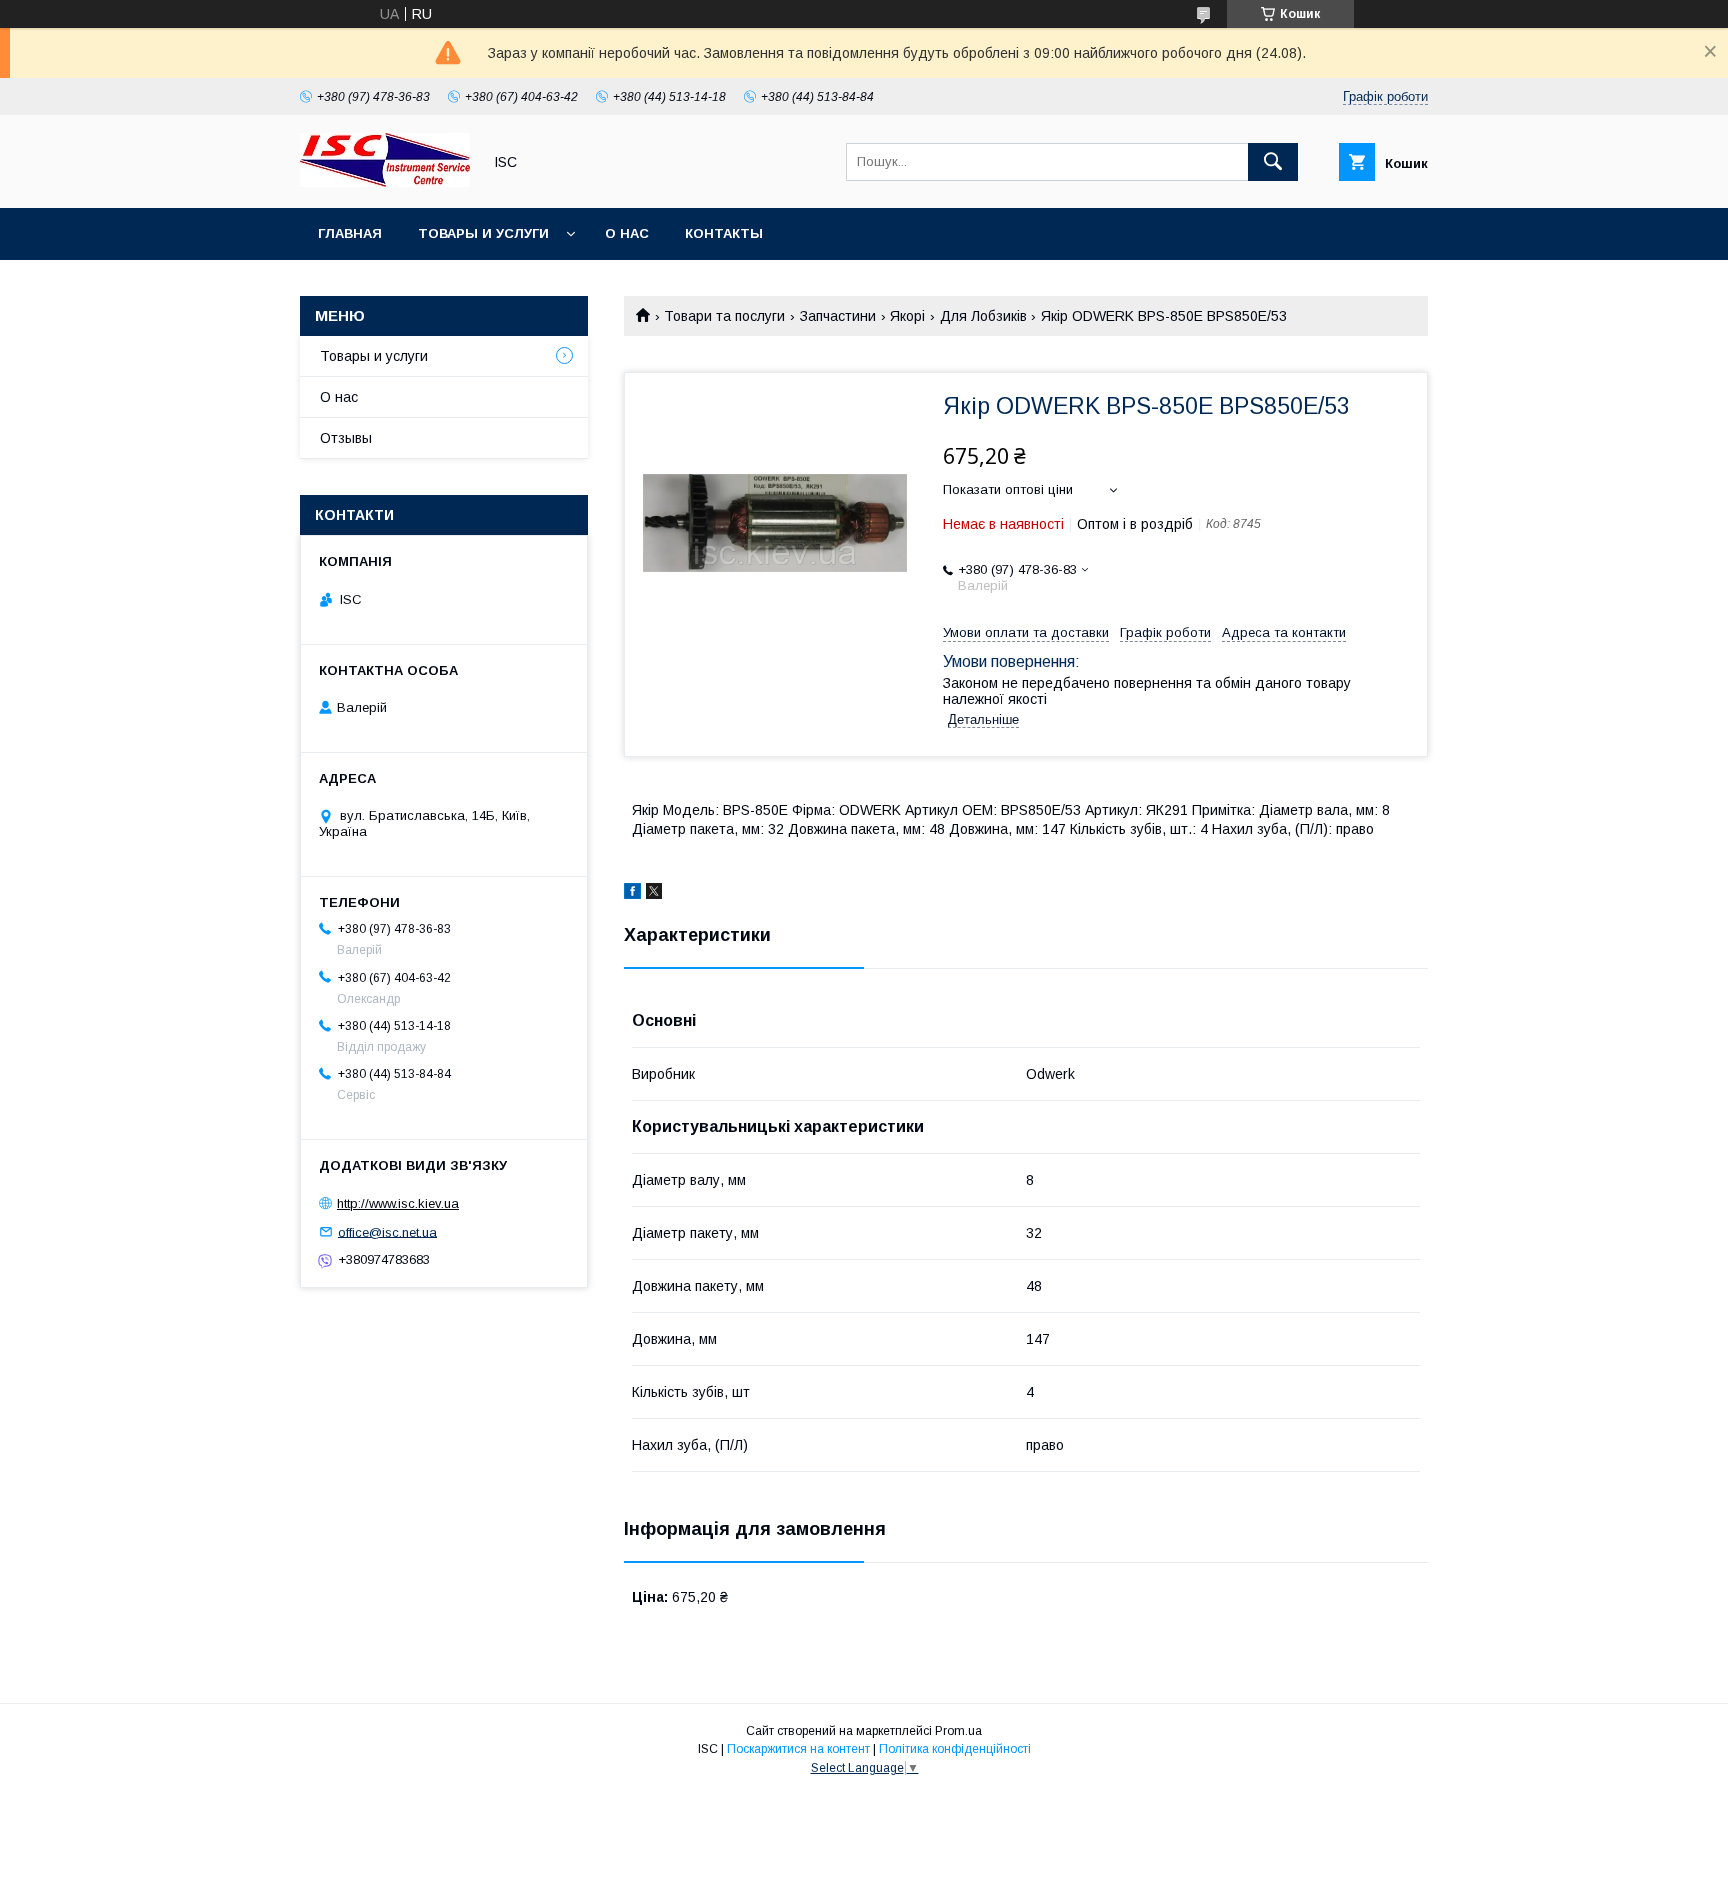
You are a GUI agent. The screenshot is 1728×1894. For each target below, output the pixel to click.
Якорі (907, 316)
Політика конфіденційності (955, 1749)
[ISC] (385, 182)
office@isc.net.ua (387, 1231)
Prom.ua (958, 1731)
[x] (654, 894)
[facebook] (632, 894)
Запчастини (838, 316)
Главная (350, 233)
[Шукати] (1273, 162)
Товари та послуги (724, 316)
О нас (627, 233)
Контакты (724, 233)
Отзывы (346, 438)
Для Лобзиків (983, 316)
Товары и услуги (483, 233)
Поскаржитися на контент (798, 1749)
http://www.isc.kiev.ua (398, 1203)
